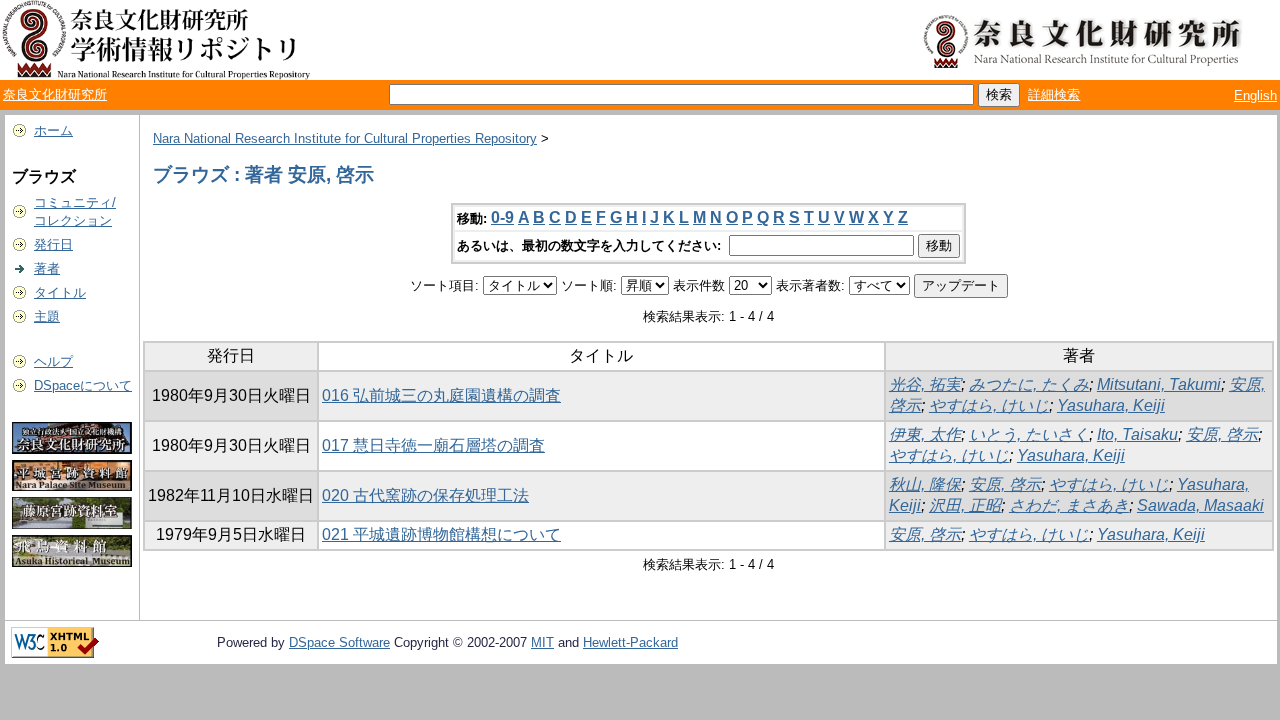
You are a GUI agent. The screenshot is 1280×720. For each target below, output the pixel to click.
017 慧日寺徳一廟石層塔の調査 (433, 445)
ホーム (53, 130)
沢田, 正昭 (965, 505)
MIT (542, 642)
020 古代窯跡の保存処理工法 (425, 495)
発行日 (53, 244)
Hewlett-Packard (630, 642)
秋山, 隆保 (925, 484)
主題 (47, 316)
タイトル (60, 292)
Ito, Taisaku (1137, 434)
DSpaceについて (83, 385)
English (1255, 95)
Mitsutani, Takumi (1159, 384)
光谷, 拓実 (925, 384)
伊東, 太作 (925, 434)
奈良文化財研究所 (55, 94)
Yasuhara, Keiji (1111, 405)
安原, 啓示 (1222, 434)
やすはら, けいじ (989, 405)
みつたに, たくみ (1029, 384)
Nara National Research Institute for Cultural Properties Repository (345, 138)
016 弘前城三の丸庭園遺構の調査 (441, 395)
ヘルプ (53, 361)
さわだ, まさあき (1069, 505)
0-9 (502, 217)
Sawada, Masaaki (1200, 505)
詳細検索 (1054, 94)
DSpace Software (339, 642)
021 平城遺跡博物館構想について (441, 534)
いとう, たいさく (1029, 434)
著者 (47, 268)
